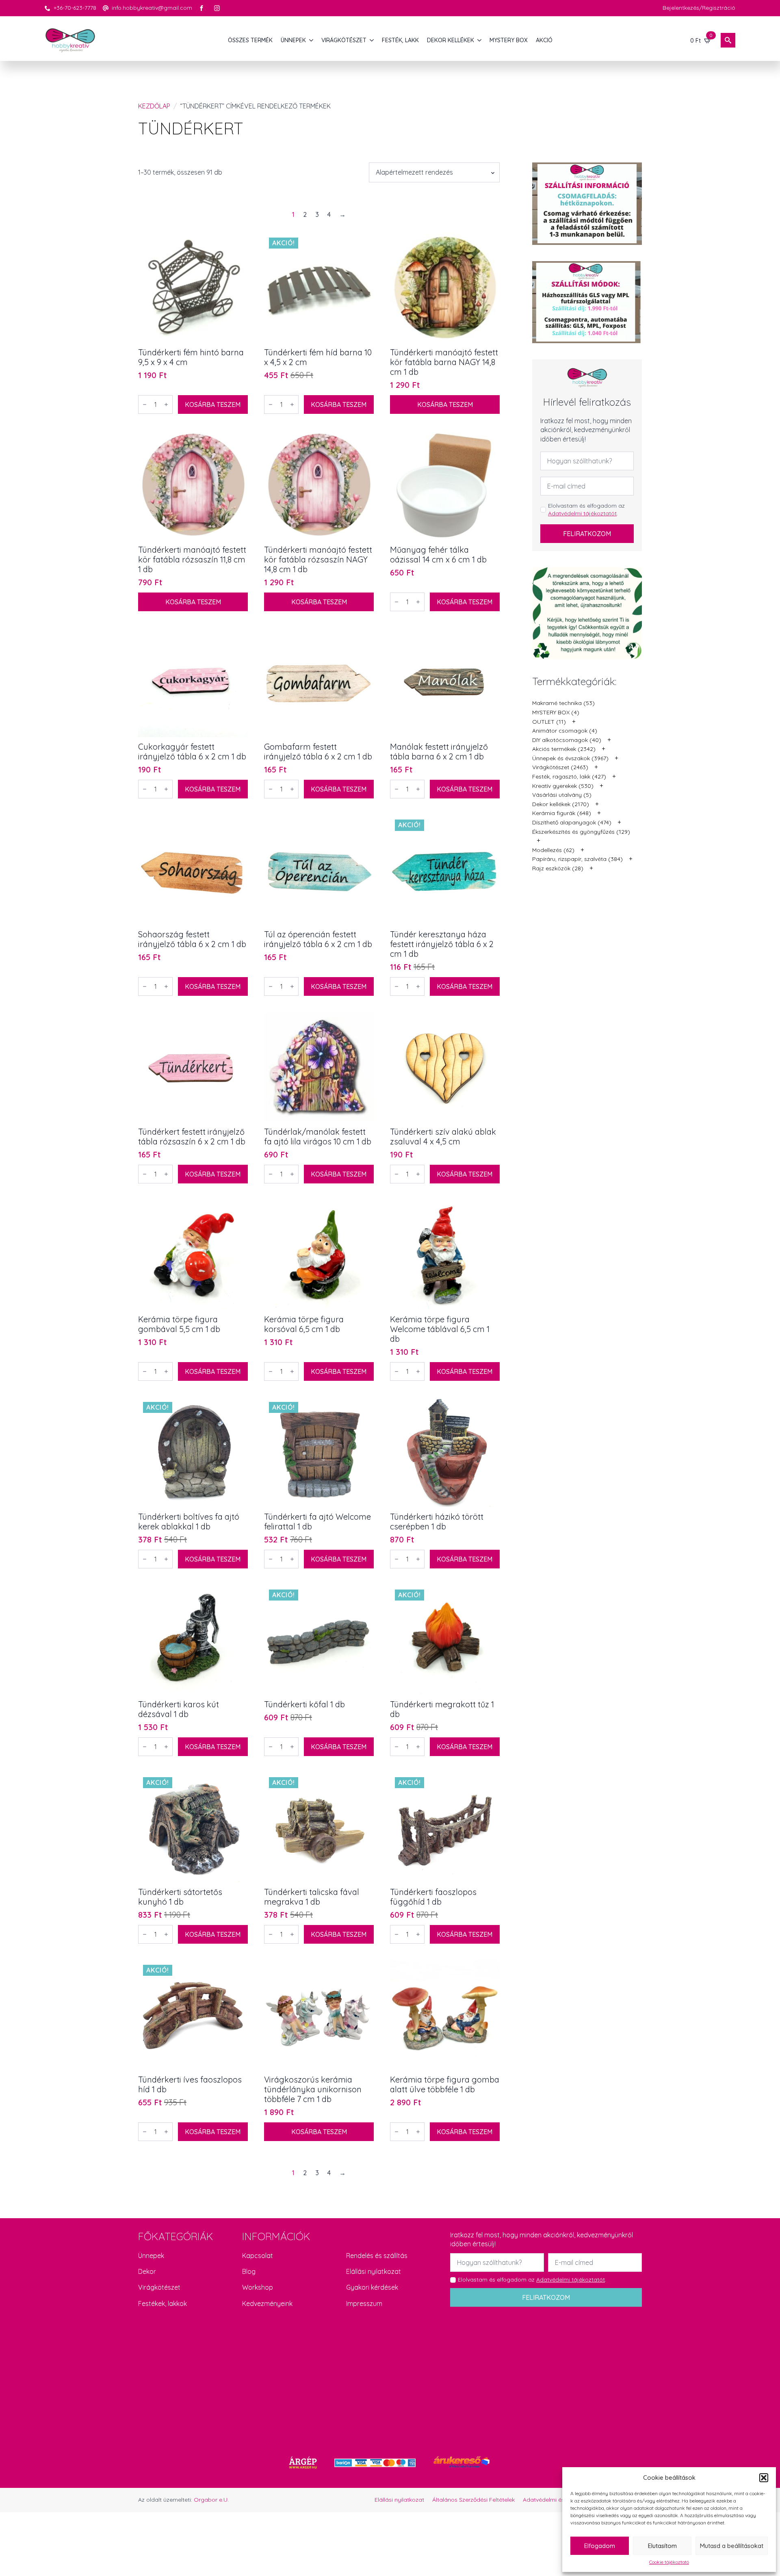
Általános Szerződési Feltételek (473, 2500)
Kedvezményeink (267, 2303)
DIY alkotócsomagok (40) (567, 740)
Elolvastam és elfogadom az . (586, 510)
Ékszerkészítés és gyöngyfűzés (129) (581, 832)
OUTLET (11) (549, 722)
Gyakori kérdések (372, 2287)
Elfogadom (600, 2546)
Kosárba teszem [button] (213, 404)
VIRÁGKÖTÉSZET (344, 40)
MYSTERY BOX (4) (556, 712)
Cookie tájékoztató (669, 2562)
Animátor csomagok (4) (565, 731)
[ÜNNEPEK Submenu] (312, 40)
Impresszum (364, 2303)
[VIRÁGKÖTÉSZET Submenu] (372, 40)
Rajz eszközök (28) (558, 868)
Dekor (147, 2271)
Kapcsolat (258, 2256)
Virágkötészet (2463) (560, 767)
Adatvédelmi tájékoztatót (582, 513)
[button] (764, 2478)
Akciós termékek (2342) (564, 749)
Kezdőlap (154, 106)
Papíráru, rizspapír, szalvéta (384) (577, 859)
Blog (249, 2271)
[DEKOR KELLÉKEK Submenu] (480, 40)
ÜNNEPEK (293, 40)
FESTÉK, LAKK (400, 40)
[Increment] (166, 404)
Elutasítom (662, 2546)
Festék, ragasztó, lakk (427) (569, 776)
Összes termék (250, 40)
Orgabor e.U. (211, 2500)
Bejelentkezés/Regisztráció (699, 8)
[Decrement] (145, 404)
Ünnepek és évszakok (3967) (570, 758)
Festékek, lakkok (162, 2303)
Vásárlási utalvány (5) (562, 795)
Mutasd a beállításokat (732, 2546)
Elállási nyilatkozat (374, 2271)
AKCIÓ (544, 40)
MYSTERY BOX (509, 40)
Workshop (258, 2287)
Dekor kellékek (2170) (561, 804)
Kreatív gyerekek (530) (563, 786)
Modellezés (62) (553, 850)
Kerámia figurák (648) (562, 813)
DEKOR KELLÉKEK (451, 40)
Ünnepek (151, 2256)
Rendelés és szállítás (377, 2256)
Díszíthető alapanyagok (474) (572, 822)
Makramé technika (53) (563, 703)
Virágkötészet (159, 2287)
